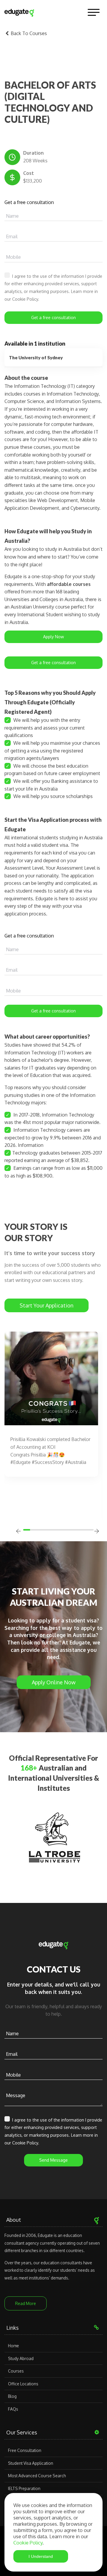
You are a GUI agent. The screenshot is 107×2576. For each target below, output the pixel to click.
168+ (29, 1768)
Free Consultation (25, 2450)
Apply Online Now (54, 1682)
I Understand (41, 2556)
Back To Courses (28, 33)
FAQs (13, 2409)
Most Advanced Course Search (37, 2476)
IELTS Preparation (24, 2488)
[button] (28, 1530)
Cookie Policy (28, 2543)
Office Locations (23, 2384)
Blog (12, 2396)
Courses (16, 2371)
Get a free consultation (53, 318)
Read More (26, 2303)
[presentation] (18, 1532)
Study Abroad (21, 2358)
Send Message (53, 2160)
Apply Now (53, 637)
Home (14, 2346)
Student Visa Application (31, 2463)
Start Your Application (47, 1305)
